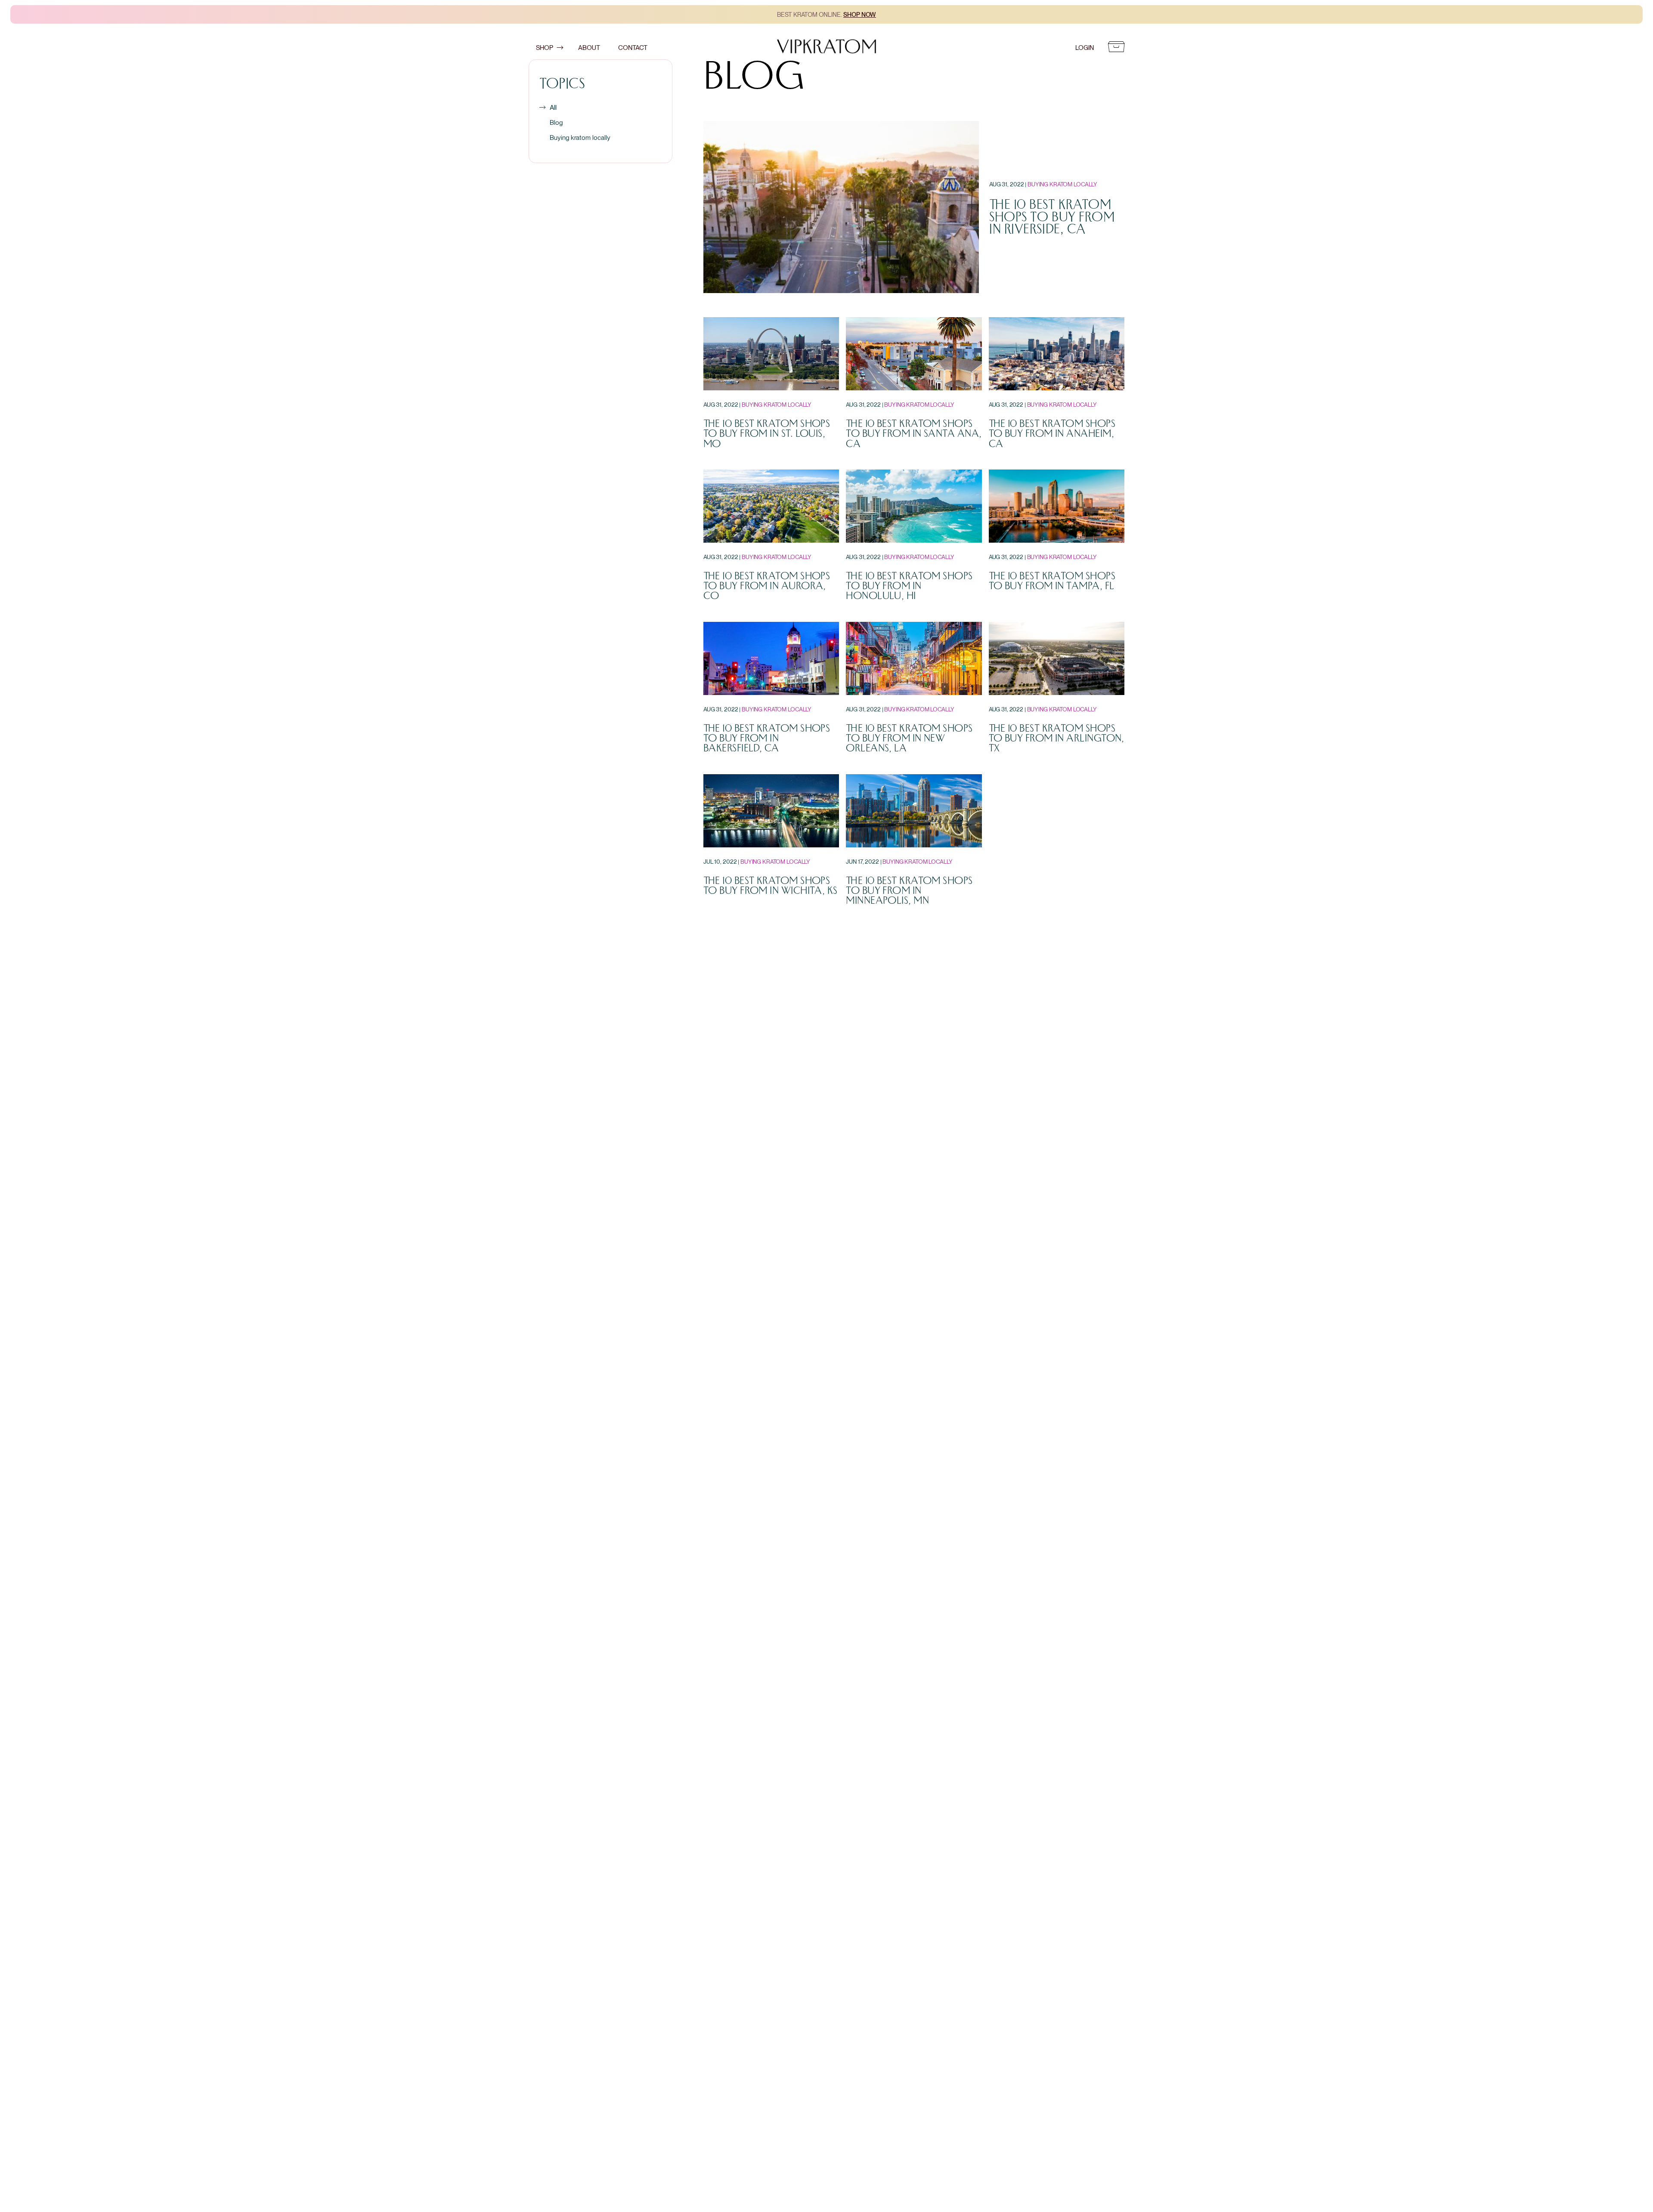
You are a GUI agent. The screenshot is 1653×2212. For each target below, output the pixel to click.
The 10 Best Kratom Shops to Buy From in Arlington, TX (1057, 738)
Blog (556, 122)
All (553, 107)
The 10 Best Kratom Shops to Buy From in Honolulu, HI (909, 586)
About (589, 48)
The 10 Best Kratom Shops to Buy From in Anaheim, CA (1052, 434)
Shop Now (860, 14)
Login (1085, 48)
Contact (633, 48)
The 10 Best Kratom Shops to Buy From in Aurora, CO (767, 586)
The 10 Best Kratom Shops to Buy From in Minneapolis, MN (909, 891)
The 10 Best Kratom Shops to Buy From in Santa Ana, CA (914, 434)
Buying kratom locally (580, 137)
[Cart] (1116, 48)
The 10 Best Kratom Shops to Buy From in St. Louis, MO (767, 434)
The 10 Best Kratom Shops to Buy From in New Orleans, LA (909, 738)
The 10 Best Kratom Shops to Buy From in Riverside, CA (1052, 217)
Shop (545, 48)
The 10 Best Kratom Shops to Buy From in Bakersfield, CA (767, 738)
